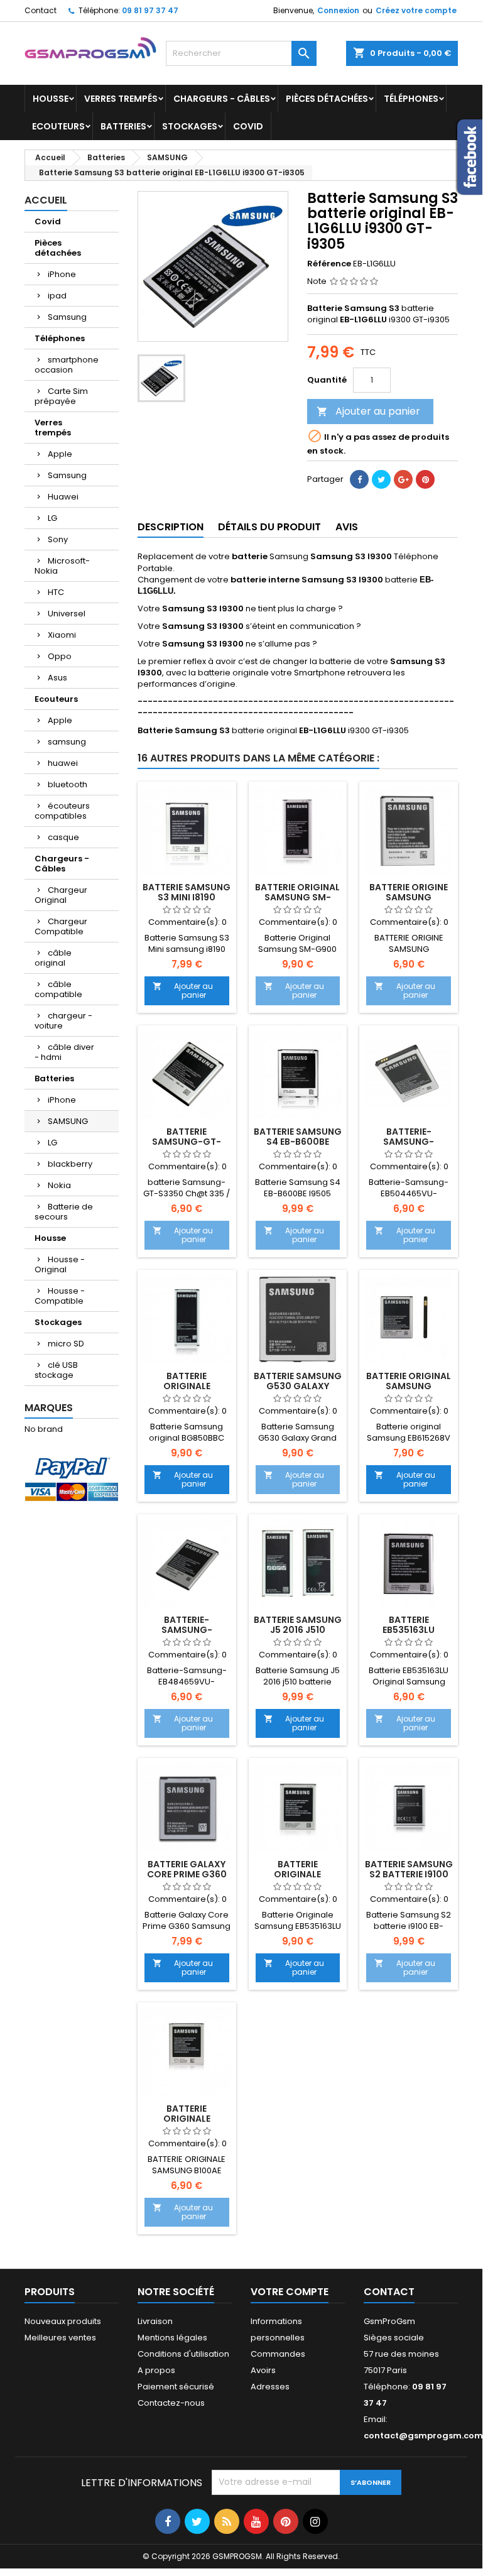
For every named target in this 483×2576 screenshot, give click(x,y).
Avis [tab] (347, 527)
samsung (67, 742)
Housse (51, 99)
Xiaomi (62, 635)
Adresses (270, 2387)
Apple (60, 454)
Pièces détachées (327, 99)
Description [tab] (171, 527)
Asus (57, 678)
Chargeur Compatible (61, 926)
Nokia (59, 1185)
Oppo (60, 656)
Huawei (63, 497)
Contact (41, 10)
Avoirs (263, 2370)
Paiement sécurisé (176, 2387)
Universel (67, 614)
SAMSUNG (68, 1121)
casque (63, 837)
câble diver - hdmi (64, 1052)
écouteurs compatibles (62, 811)
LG (52, 518)
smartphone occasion (67, 365)
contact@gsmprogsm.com (423, 2436)
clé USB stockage (56, 1370)
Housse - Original (60, 1264)
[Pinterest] (425, 479)
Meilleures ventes (60, 2338)
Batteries (123, 126)
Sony (58, 539)
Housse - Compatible (60, 1296)
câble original (53, 958)
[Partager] (359, 479)
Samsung (67, 317)
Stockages (190, 126)
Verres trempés (121, 99)
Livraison (155, 2321)
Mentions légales (172, 2338)
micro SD (66, 1344)
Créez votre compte (416, 10)
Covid (248, 126)
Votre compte (290, 2292)
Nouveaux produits (63, 2321)
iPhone (62, 274)
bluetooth (68, 784)
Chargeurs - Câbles (222, 99)
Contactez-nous (171, 2403)
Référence (329, 264)
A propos (156, 2370)
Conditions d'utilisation (183, 2354)
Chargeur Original (61, 895)
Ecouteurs (58, 126)
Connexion (338, 10)
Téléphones (411, 99)
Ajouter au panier (368, 411)
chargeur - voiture (63, 1021)
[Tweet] (381, 479)
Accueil (46, 200)
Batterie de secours (64, 1212)
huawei (63, 763)
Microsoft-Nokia (62, 566)
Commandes (278, 2354)
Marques (49, 1408)
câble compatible (58, 989)
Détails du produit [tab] (269, 527)
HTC (56, 592)
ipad (57, 296)
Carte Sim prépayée (61, 396)
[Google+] (403, 479)
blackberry (70, 1164)
